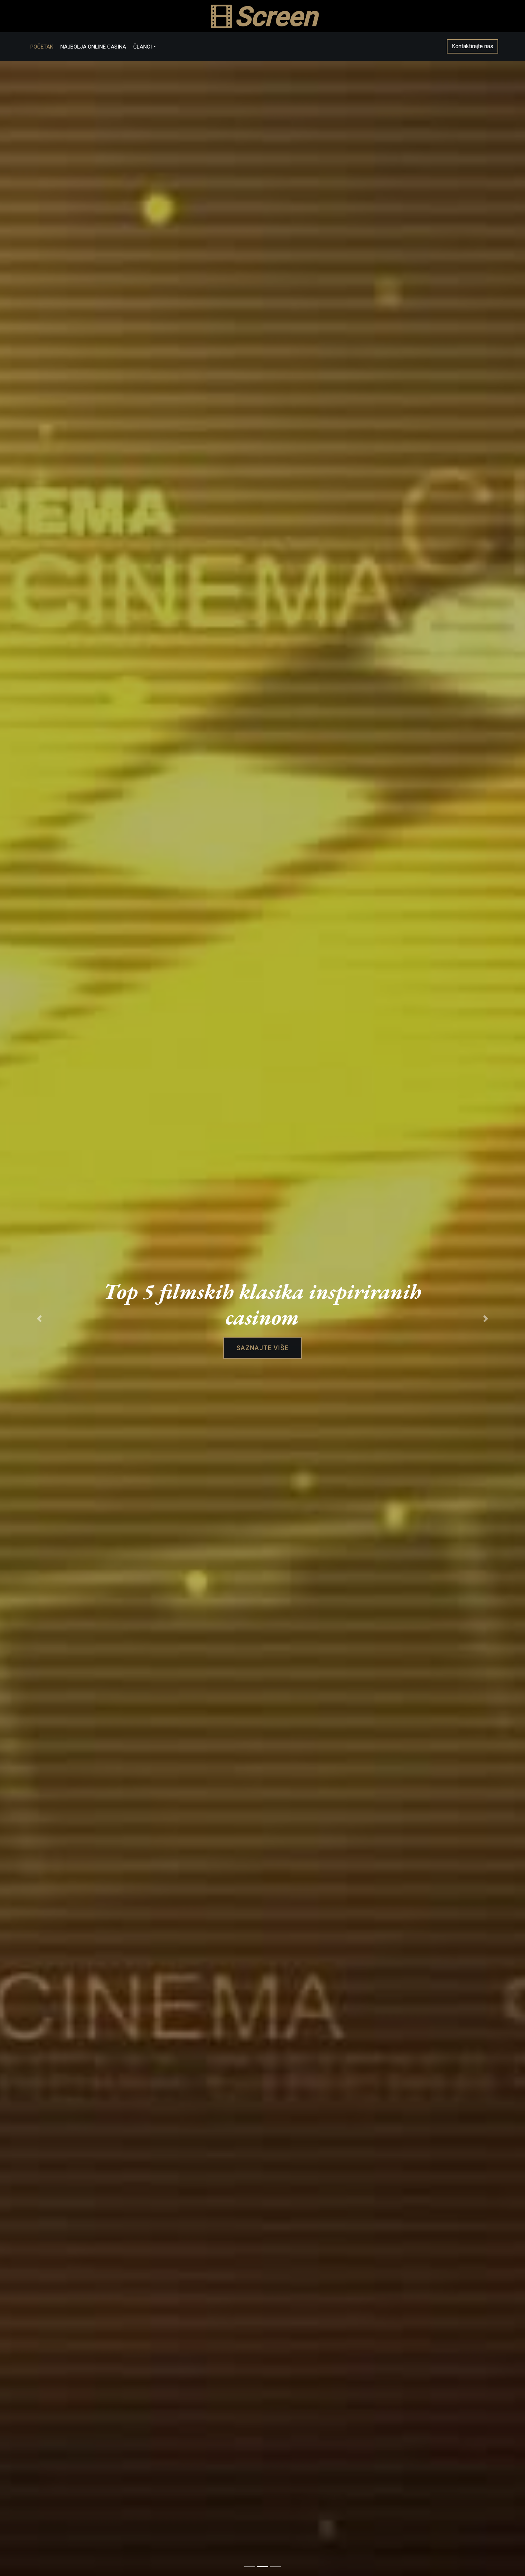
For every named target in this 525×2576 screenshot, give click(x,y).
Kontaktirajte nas (472, 46)
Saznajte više (262, 1348)
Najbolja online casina (93, 47)
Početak (42, 47)
